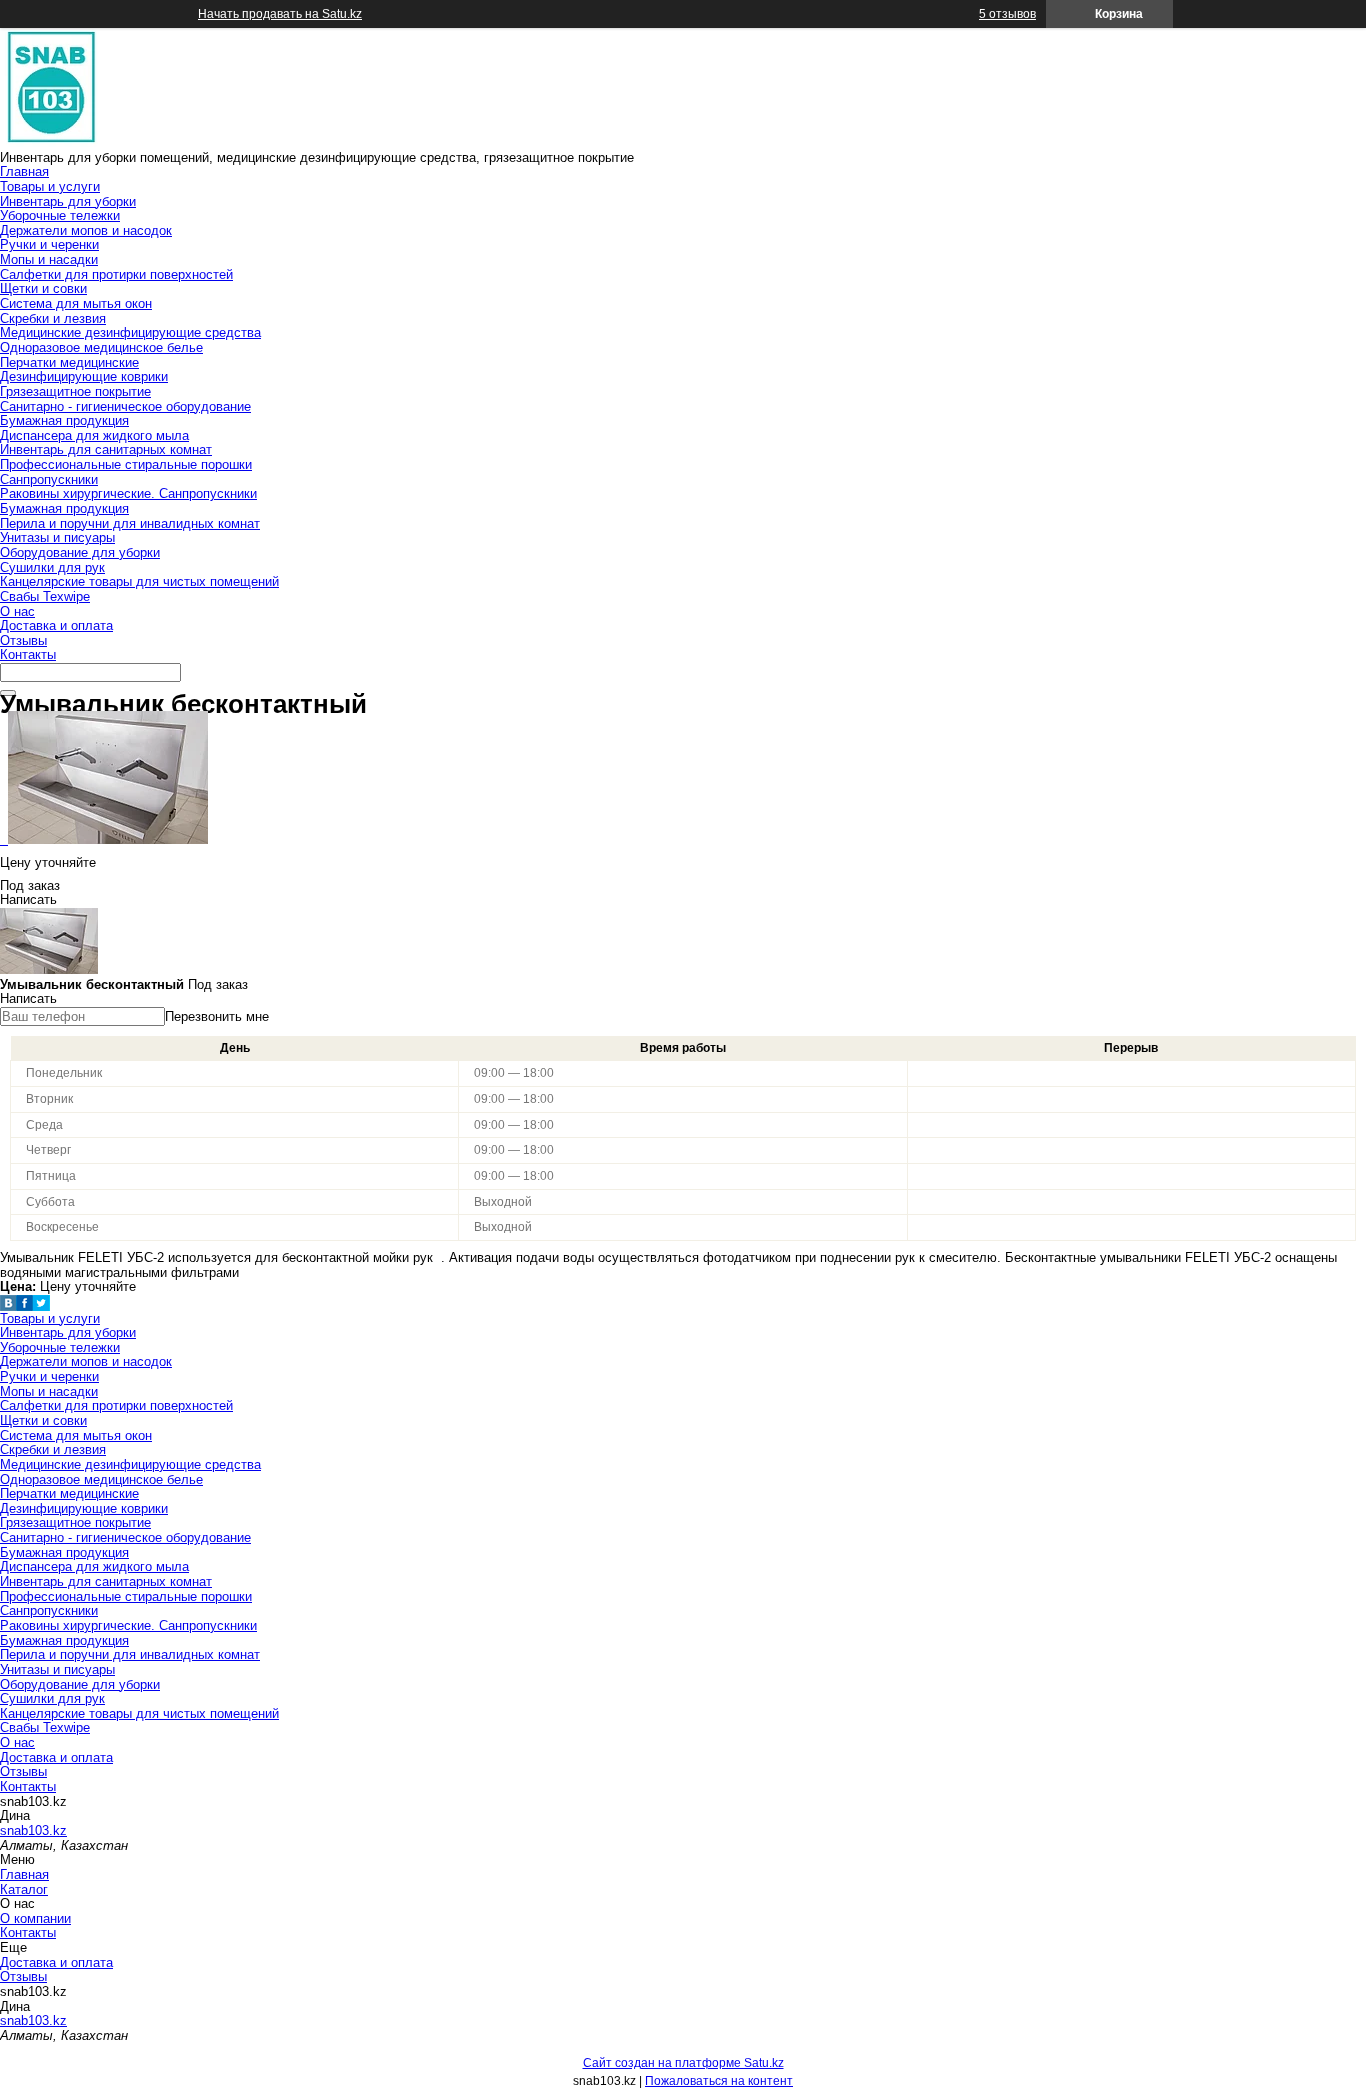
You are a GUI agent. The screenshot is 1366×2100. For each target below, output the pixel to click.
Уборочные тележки (60, 215)
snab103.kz (33, 1830)
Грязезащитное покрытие (75, 391)
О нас (17, 611)
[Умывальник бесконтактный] (104, 839)
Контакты (28, 654)
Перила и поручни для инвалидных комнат (130, 523)
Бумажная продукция (64, 420)
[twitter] (41, 1306)
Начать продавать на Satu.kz (280, 14)
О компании (35, 1918)
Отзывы (23, 640)
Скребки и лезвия (53, 318)
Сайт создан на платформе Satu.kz (683, 2063)
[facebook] (24, 1306)
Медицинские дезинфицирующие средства (130, 332)
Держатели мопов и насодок (86, 230)
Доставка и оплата (56, 625)
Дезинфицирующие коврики (84, 376)
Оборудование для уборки (80, 552)
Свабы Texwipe (45, 596)
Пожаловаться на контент (719, 2081)
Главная (24, 171)
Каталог (24, 1889)
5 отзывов (1007, 14)
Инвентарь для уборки (68, 201)
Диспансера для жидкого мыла (94, 435)
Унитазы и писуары (57, 537)
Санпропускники (49, 479)
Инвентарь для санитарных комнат (106, 449)
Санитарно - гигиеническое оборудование (125, 406)
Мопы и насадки (49, 259)
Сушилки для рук (52, 567)
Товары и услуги (50, 186)
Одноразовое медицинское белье (101, 347)
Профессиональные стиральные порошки (126, 464)
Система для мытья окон (76, 303)
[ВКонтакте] (8, 1306)
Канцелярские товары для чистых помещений (139, 581)
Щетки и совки (43, 288)
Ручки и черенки (49, 244)
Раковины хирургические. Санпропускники (128, 493)
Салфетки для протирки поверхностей (116, 274)
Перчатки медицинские (69, 362)
